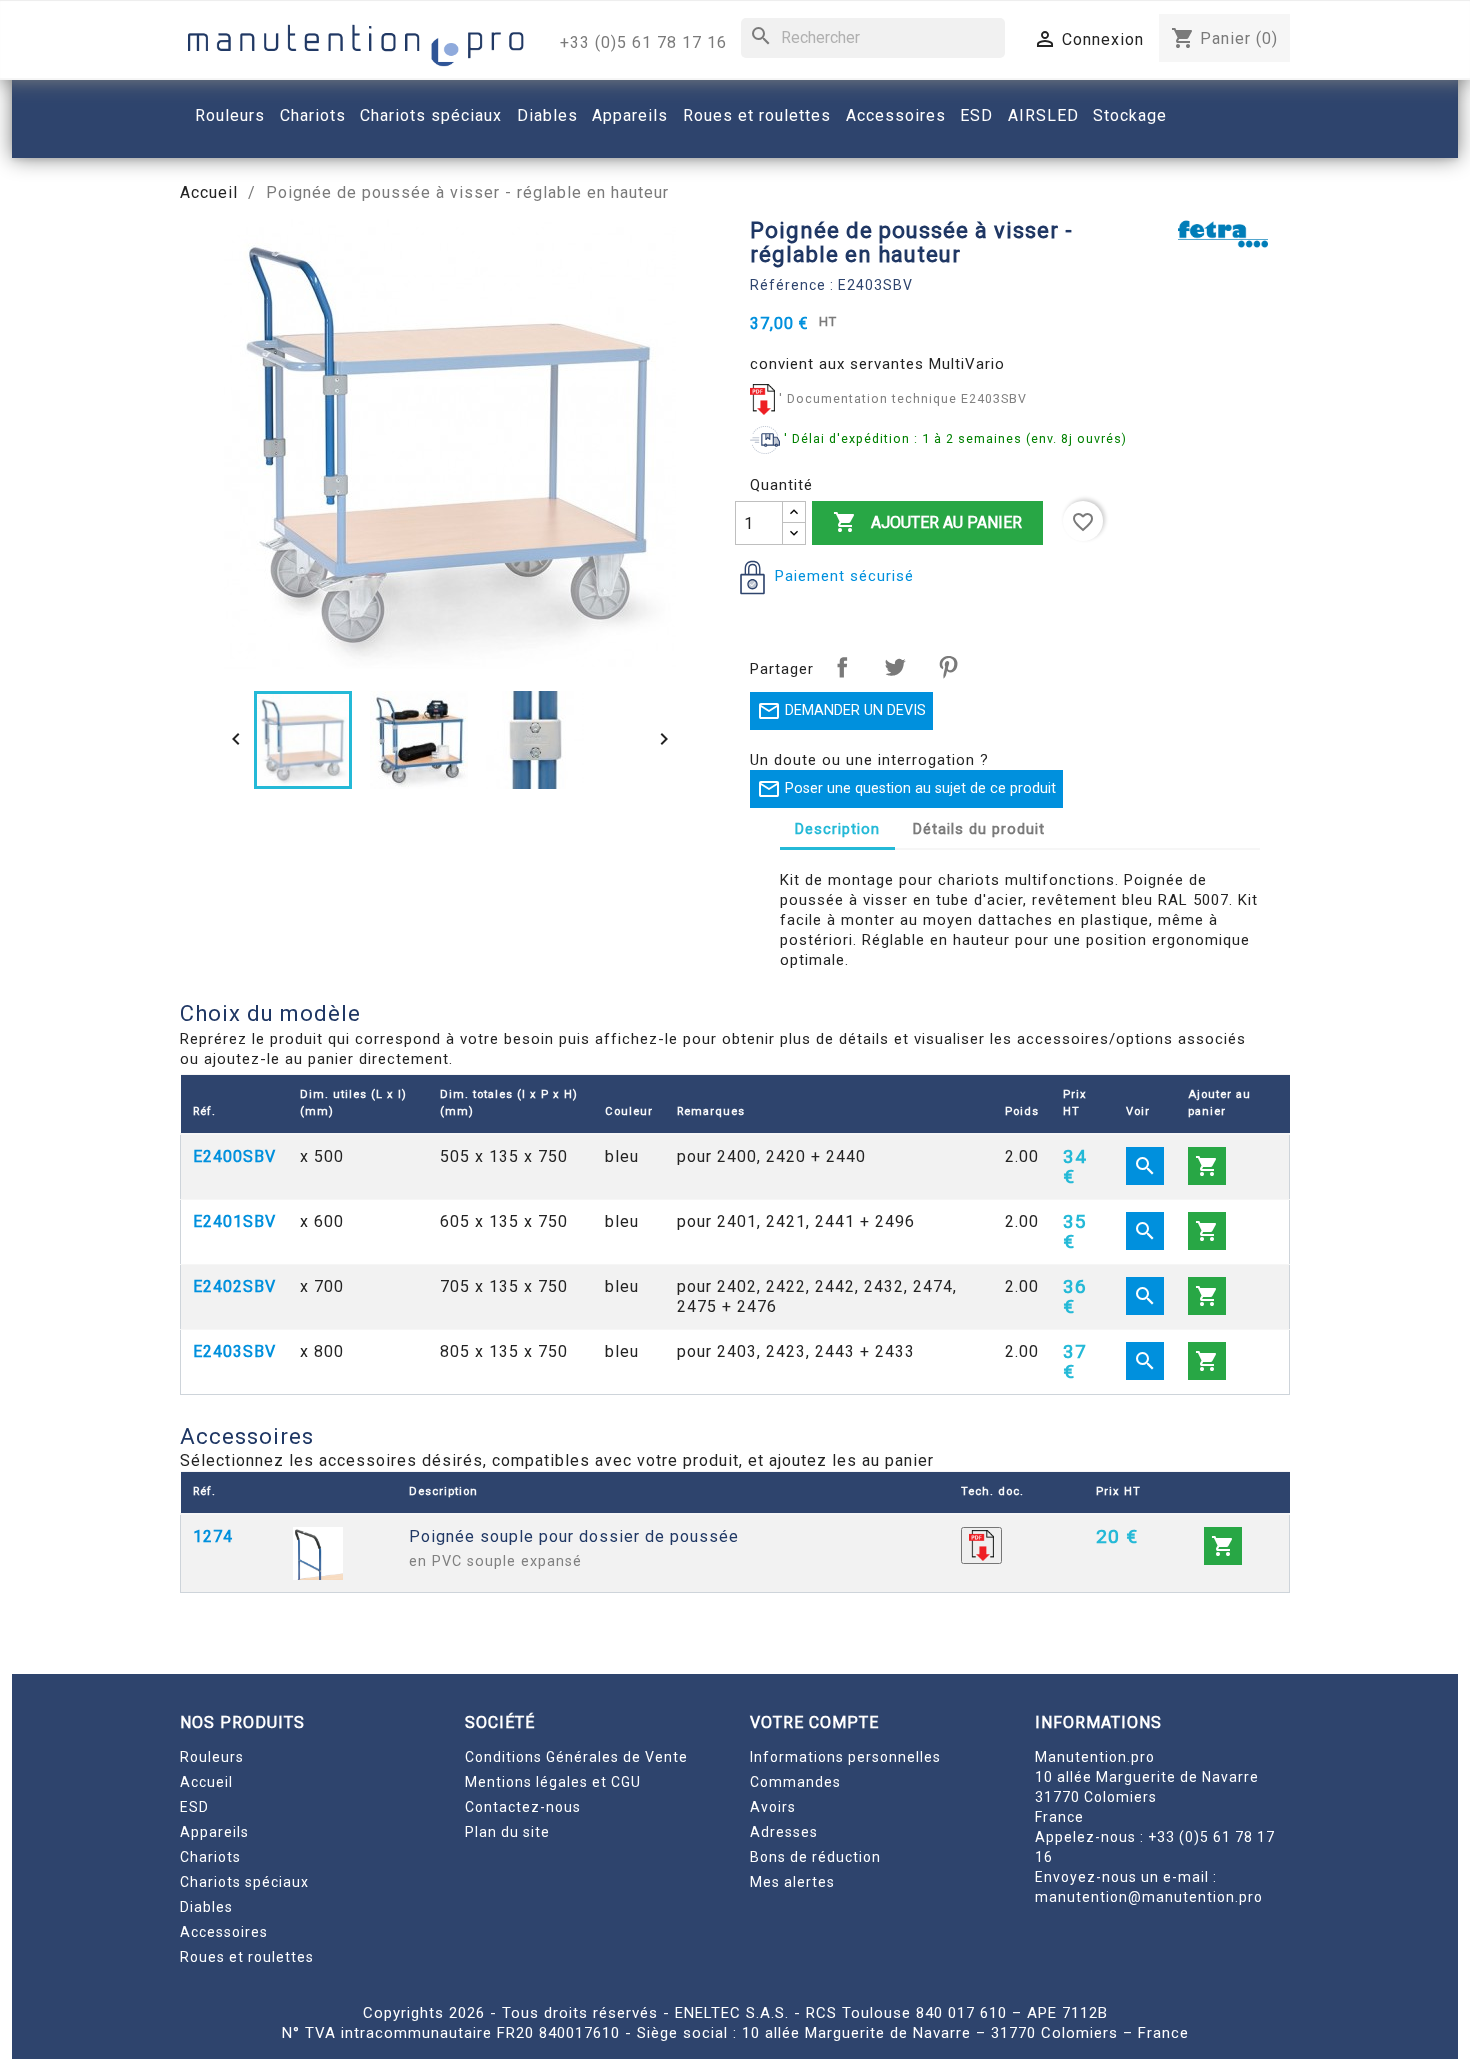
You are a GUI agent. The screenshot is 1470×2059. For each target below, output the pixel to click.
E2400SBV (234, 1156)
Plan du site (507, 1832)
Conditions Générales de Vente (576, 1757)
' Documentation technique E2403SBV (903, 398)
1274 (213, 1536)
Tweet (895, 667)
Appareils (214, 1832)
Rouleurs (212, 1757)
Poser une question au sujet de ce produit (906, 789)
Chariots (210, 1857)
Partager (842, 667)
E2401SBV (234, 1221)
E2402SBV (234, 1286)
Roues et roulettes (247, 1957)
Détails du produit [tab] (979, 829)
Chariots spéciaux (244, 1882)
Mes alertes (792, 1882)
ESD (194, 1807)
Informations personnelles (845, 1757)
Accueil (206, 1782)
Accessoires (224, 1932)
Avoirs (773, 1807)
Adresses (784, 1832)
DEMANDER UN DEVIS (841, 711)
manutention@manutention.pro (1149, 1897)
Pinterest (948, 667)
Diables (206, 1907)
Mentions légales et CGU (553, 1782)
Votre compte (814, 1722)
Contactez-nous (523, 1807)
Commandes (795, 1782)
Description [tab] (837, 829)
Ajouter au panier (927, 522)
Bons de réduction (815, 1857)
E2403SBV (234, 1351)
